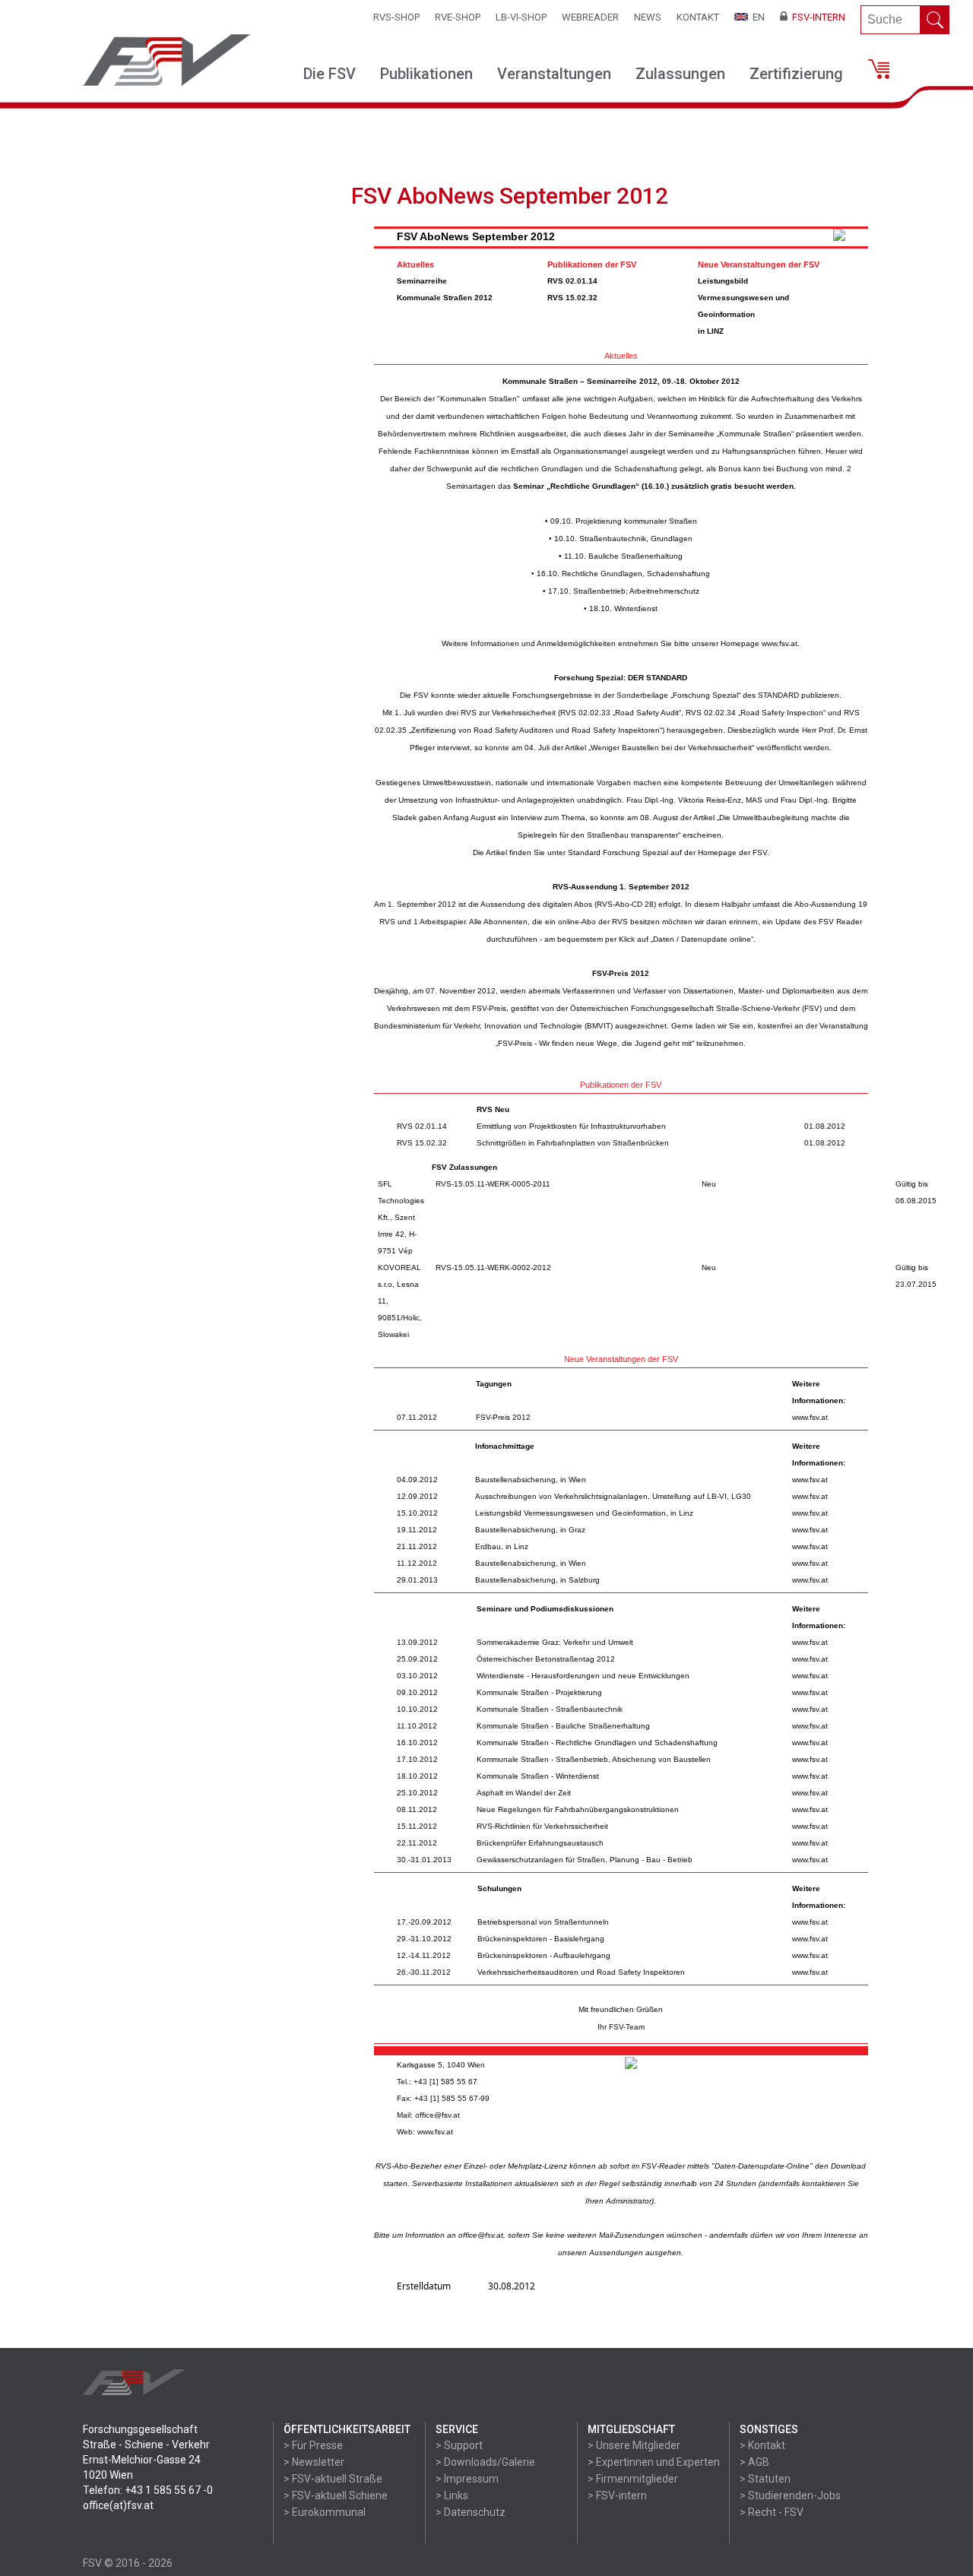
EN (756, 17)
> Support (459, 2445)
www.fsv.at (780, 643)
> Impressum (467, 2479)
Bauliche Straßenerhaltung (635, 556)
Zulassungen (680, 74)
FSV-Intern (816, 17)
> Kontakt (762, 2445)
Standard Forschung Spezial (618, 852)
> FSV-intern (617, 2495)
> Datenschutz (471, 2512)
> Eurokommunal (325, 2512)
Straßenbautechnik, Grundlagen (636, 539)
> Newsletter (314, 2462)
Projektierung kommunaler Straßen (636, 521)
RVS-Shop (396, 17)
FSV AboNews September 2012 (476, 236)
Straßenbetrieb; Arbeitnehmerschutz (636, 591)
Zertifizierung (796, 74)
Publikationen (426, 74)
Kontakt (698, 17)
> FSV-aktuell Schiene (336, 2495)
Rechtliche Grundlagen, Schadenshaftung (636, 574)
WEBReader (590, 17)
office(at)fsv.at (118, 2505)
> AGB (754, 2462)
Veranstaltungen (554, 74)
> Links (452, 2495)
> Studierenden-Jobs (790, 2495)
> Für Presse (313, 2445)
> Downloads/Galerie (485, 2462)
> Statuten (765, 2479)
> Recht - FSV (772, 2512)
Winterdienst (636, 608)
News (648, 17)
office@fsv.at (437, 2115)
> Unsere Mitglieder (634, 2445)
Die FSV (330, 74)
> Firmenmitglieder (633, 2479)
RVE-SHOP (458, 17)
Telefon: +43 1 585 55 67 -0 (148, 2490)
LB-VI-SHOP (521, 17)
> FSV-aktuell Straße (333, 2479)
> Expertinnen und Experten (654, 2462)
